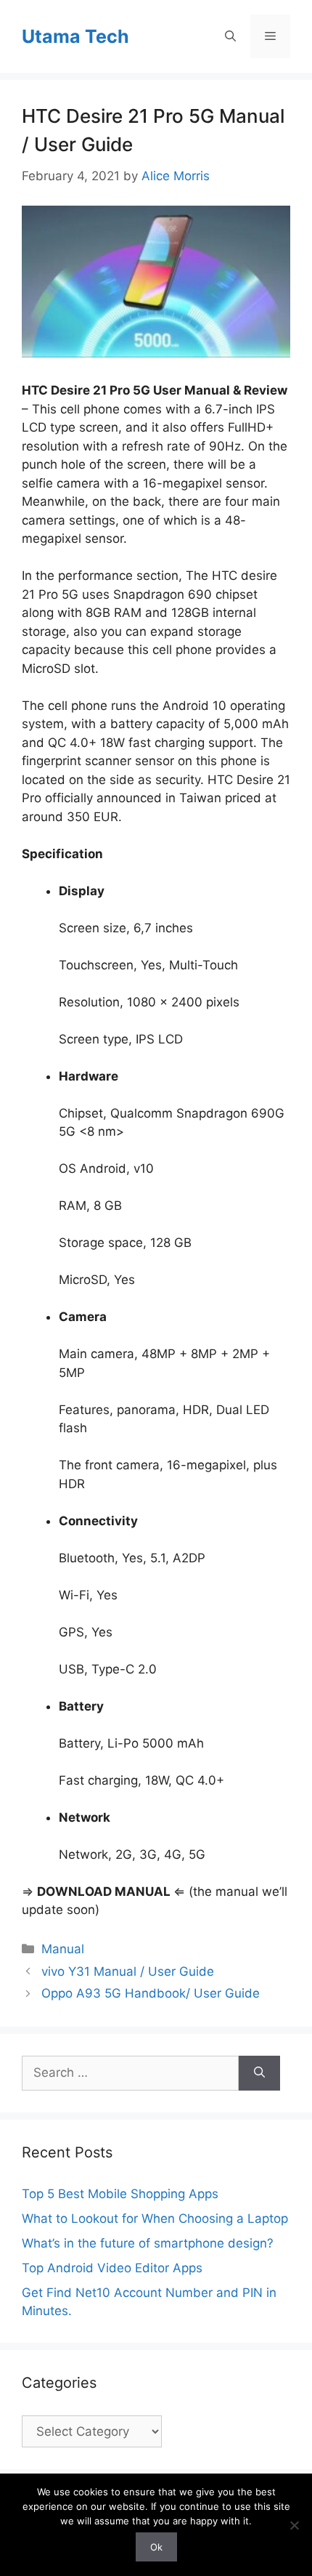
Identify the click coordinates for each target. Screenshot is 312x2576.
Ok (156, 2547)
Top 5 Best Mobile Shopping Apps (120, 2194)
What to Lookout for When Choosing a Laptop (155, 2218)
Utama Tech (75, 36)
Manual (63, 1949)
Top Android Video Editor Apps (112, 2268)
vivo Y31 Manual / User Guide (128, 1971)
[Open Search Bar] (230, 36)
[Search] (259, 2073)
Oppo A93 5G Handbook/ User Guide (151, 1993)
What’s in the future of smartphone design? (148, 2243)
